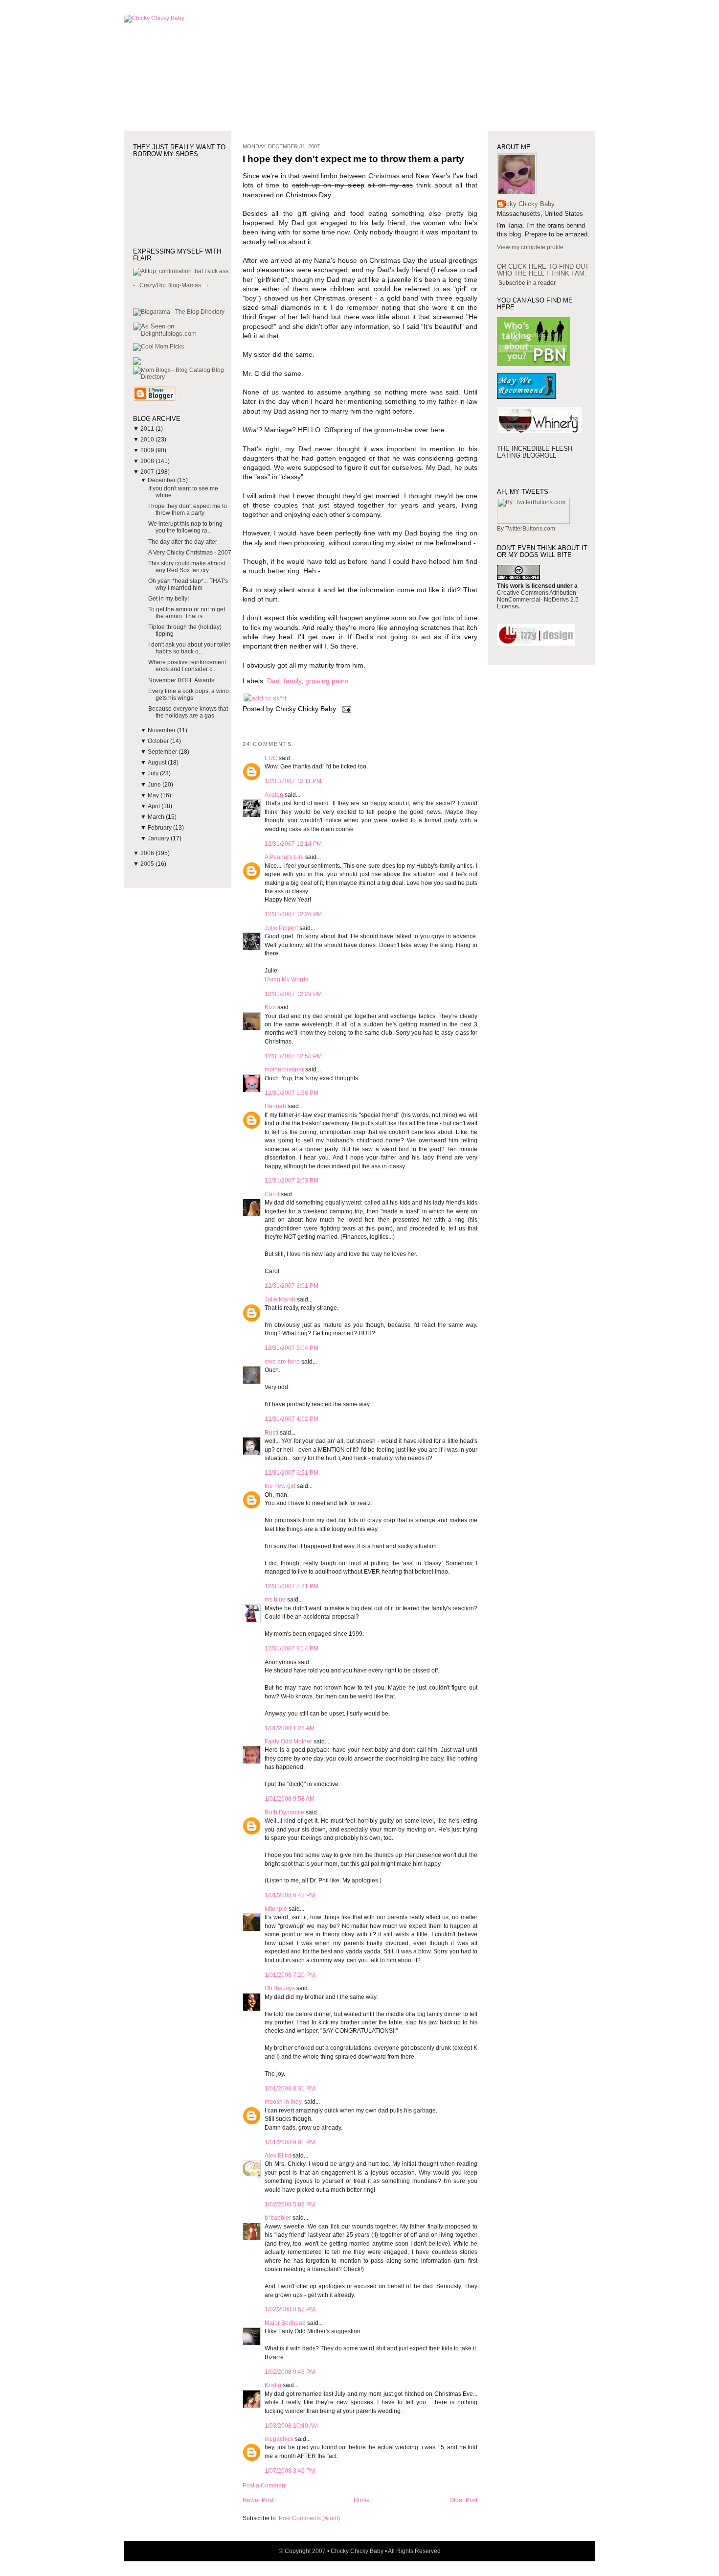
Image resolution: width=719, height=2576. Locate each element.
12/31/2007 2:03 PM (292, 1181)
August (158, 763)
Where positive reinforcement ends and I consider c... (187, 666)
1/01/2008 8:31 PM (290, 2089)
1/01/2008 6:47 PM (290, 1895)
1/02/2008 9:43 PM (290, 2372)
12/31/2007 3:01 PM (292, 1286)
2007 (148, 472)
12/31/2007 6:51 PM (292, 1473)
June (155, 785)
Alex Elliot (278, 2156)
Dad (273, 681)
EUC (271, 758)
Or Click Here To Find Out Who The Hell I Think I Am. (543, 270)
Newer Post (258, 2500)
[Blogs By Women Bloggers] (137, 363)
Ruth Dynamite (284, 1812)
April (155, 806)
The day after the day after (183, 542)
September (163, 752)
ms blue (275, 1600)
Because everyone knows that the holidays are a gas (188, 712)
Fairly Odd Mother (288, 1741)
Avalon (274, 795)
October (159, 741)
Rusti (271, 1433)
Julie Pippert (281, 928)
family (292, 681)
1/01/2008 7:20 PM (290, 1975)
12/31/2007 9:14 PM (292, 1648)
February (160, 828)
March (157, 817)
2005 (148, 864)
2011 (148, 429)
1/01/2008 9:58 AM (290, 1799)
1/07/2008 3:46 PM (290, 2471)
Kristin (273, 2385)
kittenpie (276, 1909)
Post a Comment (265, 2485)
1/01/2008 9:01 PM (290, 2142)
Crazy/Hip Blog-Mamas (170, 285)
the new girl (280, 1486)
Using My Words (286, 979)
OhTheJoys (280, 1988)
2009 (148, 450)
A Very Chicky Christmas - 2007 (190, 553)
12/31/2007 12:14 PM (293, 844)
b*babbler (278, 2218)
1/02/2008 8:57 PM (290, 2309)
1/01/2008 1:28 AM (290, 1728)
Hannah (275, 1106)
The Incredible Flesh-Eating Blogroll (536, 452)
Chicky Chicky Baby (526, 204)
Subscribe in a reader (527, 283)
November (162, 730)
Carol (272, 1194)
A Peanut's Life (284, 857)
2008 (148, 461)
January (159, 838)
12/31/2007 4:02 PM (292, 1419)
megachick (279, 2439)
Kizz (270, 1007)
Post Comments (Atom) (309, 2518)
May (154, 795)
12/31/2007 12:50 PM (293, 1056)
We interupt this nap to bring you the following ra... (185, 527)
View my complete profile (530, 247)
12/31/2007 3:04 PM (292, 1348)
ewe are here (282, 1362)
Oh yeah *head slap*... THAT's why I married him (188, 584)
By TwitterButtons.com (526, 529)
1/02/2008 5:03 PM (290, 2205)
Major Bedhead (285, 2323)
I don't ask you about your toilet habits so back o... (189, 648)
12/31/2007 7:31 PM (292, 1586)
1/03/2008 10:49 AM (291, 2426)
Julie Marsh (280, 1300)
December (162, 480)
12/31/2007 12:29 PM (293, 994)
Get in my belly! (169, 599)
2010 (148, 440)
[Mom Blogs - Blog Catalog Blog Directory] (182, 377)
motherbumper (284, 1069)
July (154, 773)
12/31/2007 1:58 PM (292, 1093)
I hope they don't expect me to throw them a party (188, 510)
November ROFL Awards (181, 680)
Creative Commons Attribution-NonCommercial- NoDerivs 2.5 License (538, 600)
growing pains (327, 681)
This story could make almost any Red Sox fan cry (187, 567)
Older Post (463, 2500)
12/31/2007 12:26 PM (293, 914)
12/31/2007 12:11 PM (293, 781)
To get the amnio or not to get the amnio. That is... (187, 613)
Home (362, 2500)
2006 (148, 853)
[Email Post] (345, 709)
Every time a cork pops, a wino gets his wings (189, 695)
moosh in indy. (284, 2102)
